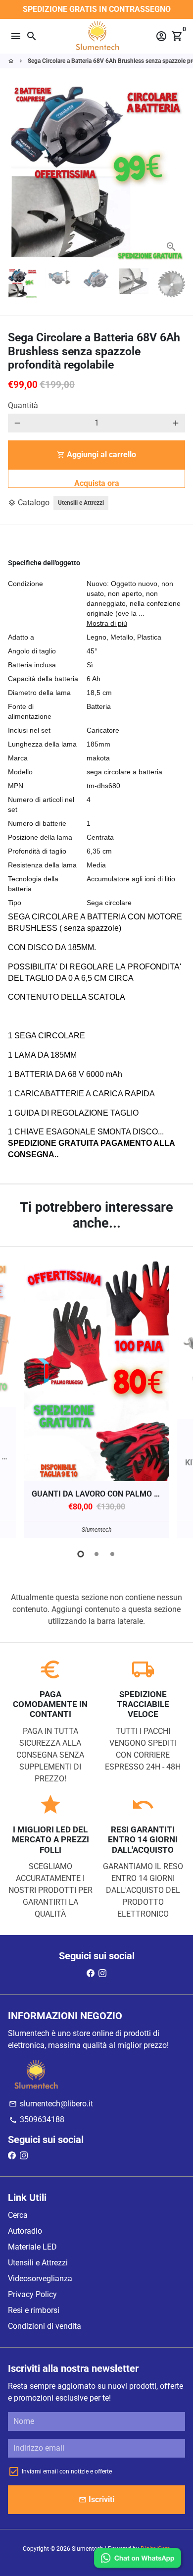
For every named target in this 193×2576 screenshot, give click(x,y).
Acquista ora (97, 483)
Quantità (23, 405)
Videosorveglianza (40, 2279)
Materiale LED (32, 2247)
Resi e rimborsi (34, 2310)
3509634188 (37, 2120)
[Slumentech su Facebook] (91, 1973)
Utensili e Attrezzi (81, 503)
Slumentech (88, 2549)
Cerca (18, 2215)
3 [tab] (112, 1554)
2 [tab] (96, 1554)
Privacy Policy (32, 2294)
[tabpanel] (96, 1400)
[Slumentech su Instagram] (102, 1973)
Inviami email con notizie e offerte (67, 2471)
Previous (17, 1398)
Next (176, 172)
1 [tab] (81, 1554)
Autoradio (25, 2231)
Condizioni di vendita (45, 2326)
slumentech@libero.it (51, 2104)
